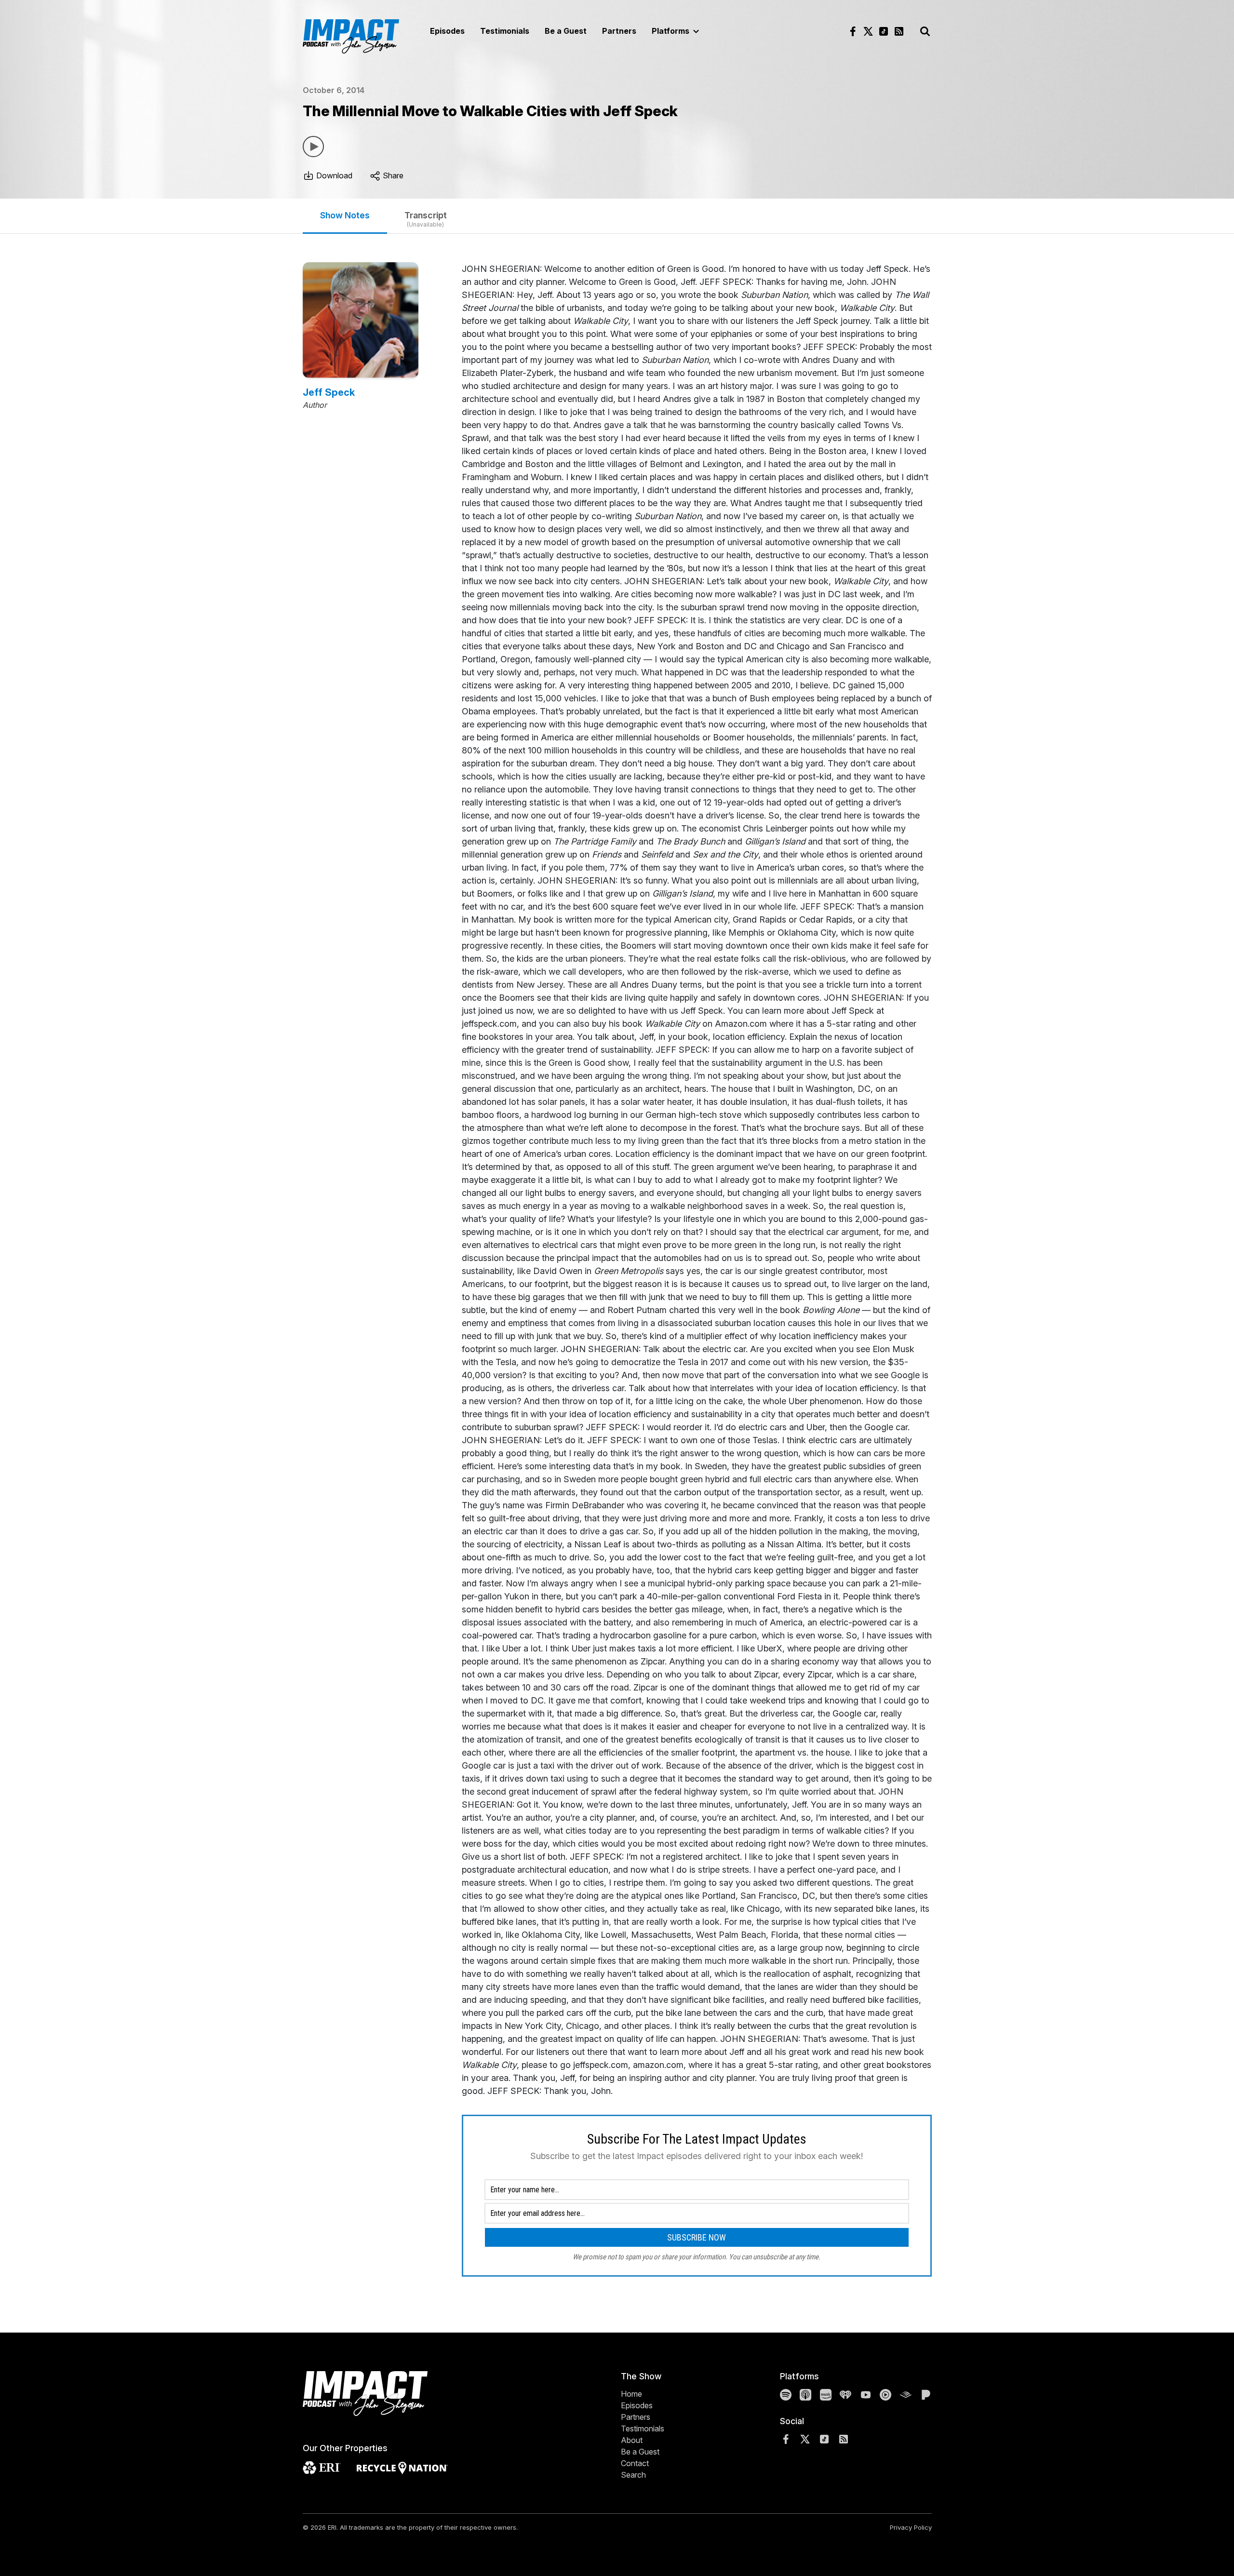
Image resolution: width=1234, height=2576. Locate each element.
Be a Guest (566, 31)
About (632, 2440)
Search (633, 2475)
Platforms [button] (671, 31)
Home (631, 2394)
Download (333, 175)
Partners (619, 31)
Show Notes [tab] (345, 215)
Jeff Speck (329, 392)
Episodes (447, 31)
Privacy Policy (911, 2527)
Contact (635, 2463)
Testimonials (505, 31)
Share (392, 175)
